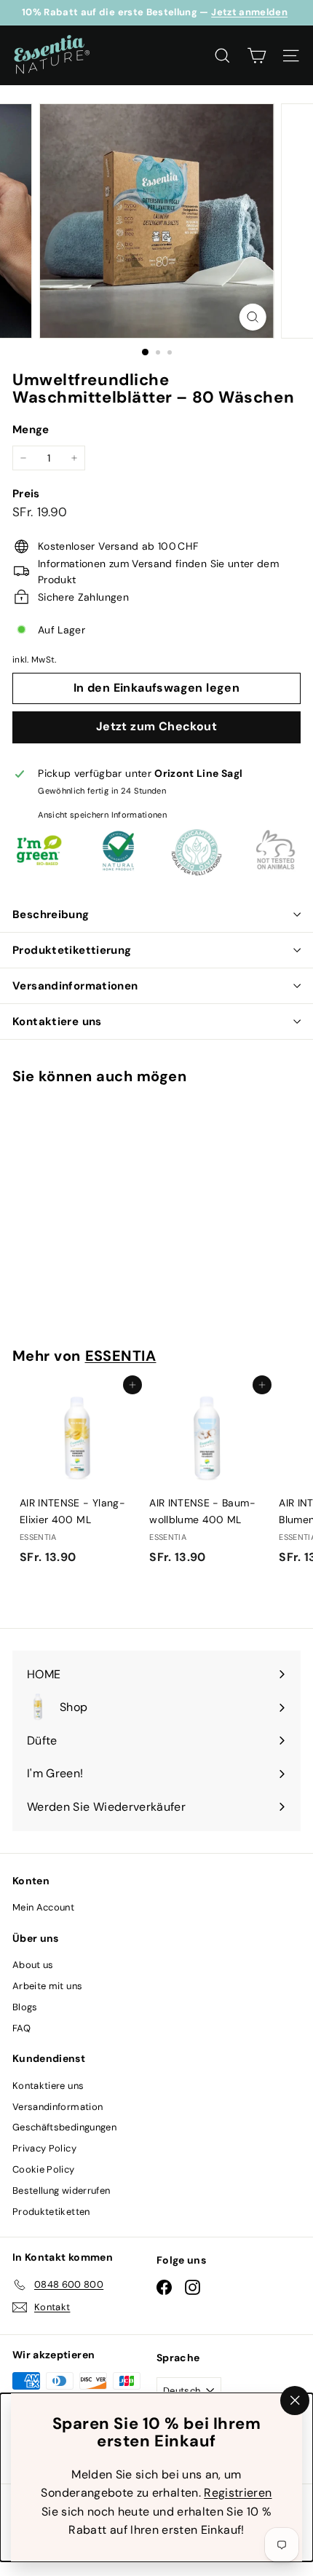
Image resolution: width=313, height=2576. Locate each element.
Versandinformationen (75, 986)
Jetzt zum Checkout (156, 726)
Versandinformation (58, 2107)
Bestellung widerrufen (61, 2190)
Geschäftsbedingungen (64, 2127)
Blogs (25, 2007)
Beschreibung (51, 914)
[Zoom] (252, 317)
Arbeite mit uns (47, 1986)
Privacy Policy (44, 2148)
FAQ (21, 2028)
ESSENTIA (121, 1356)
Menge (31, 430)
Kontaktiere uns (57, 1022)
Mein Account (43, 1907)
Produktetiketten (51, 2212)
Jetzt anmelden (249, 12)
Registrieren (238, 2493)
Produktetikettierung (72, 950)
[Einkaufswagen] (257, 56)
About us (33, 1965)
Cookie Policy (44, 2169)
